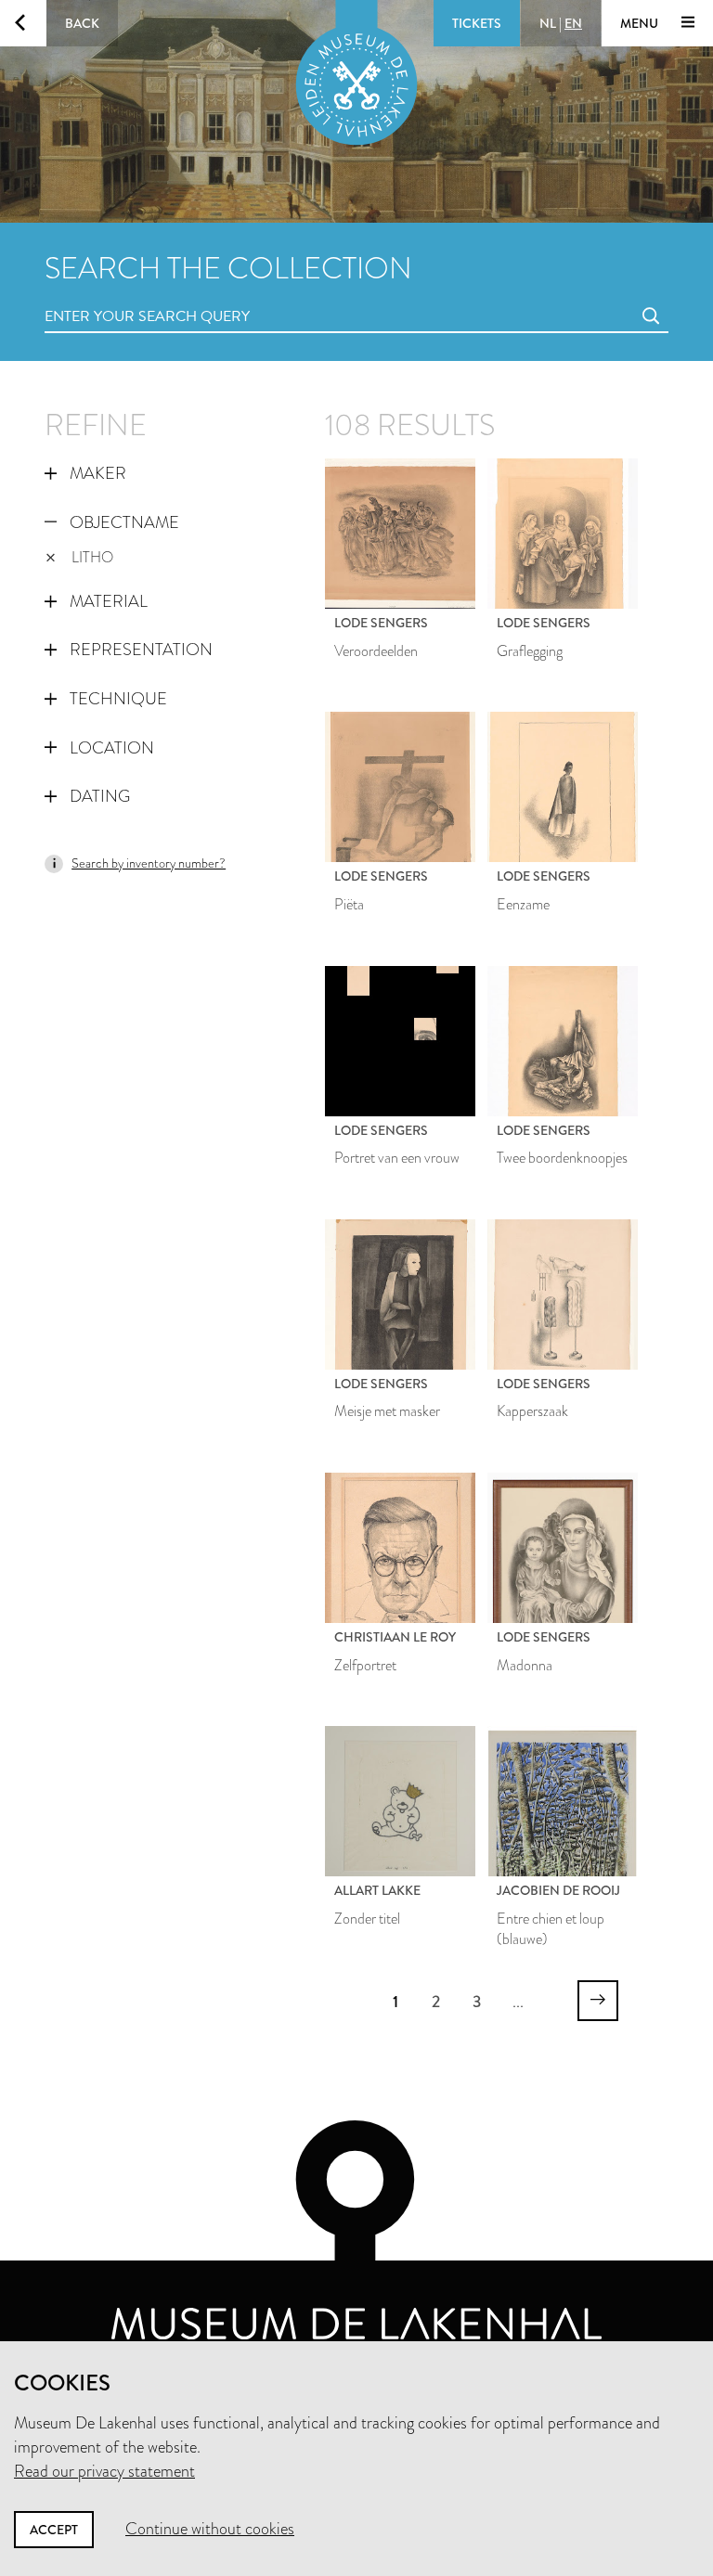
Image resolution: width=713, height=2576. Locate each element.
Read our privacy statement (104, 2471)
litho (92, 557)
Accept (54, 2530)
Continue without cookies (210, 2529)
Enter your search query (110, 296)
